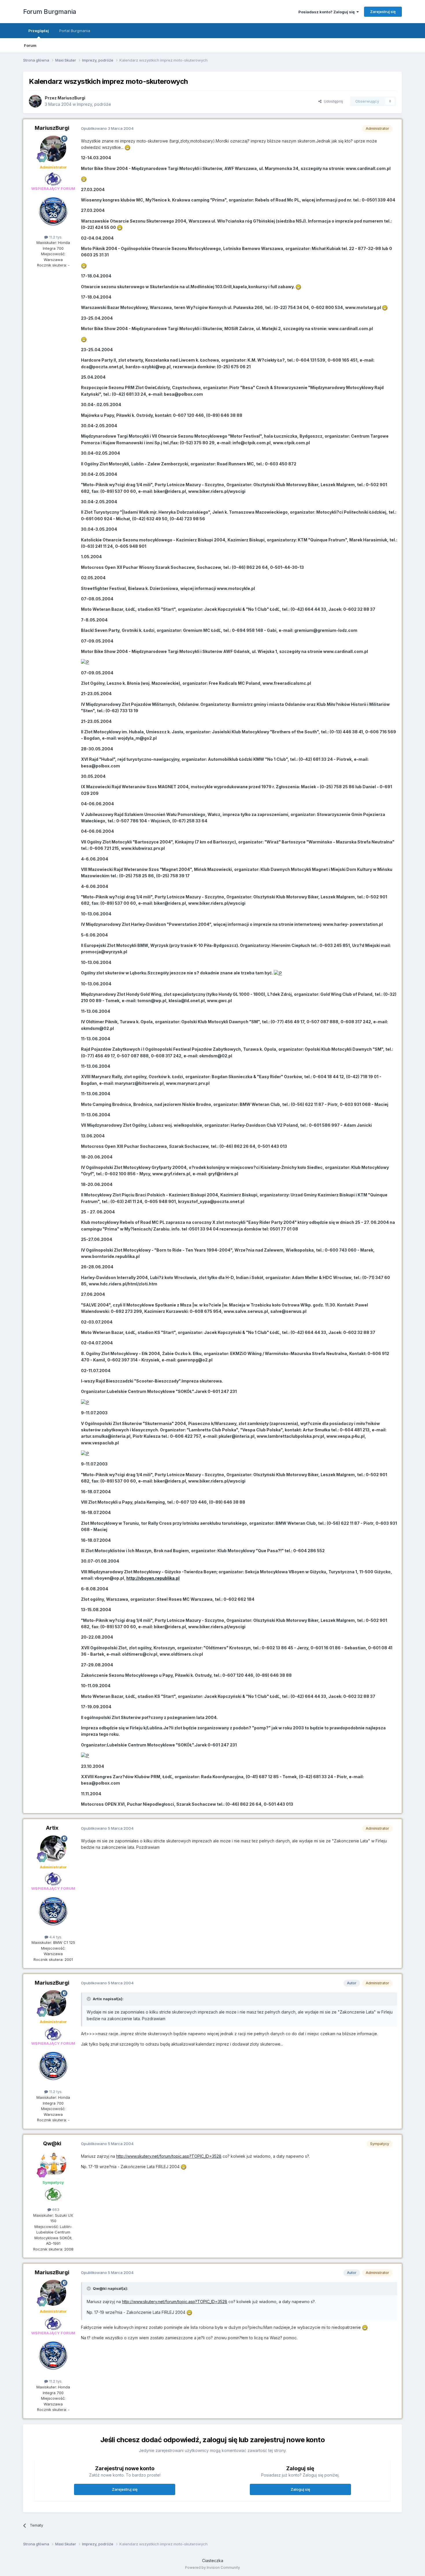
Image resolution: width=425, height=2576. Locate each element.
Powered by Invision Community (212, 2567)
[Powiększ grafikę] (127, 147)
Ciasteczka (213, 2561)
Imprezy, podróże (94, 104)
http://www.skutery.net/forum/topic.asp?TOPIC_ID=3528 (169, 2156)
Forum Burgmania (50, 12)
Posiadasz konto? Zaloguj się (327, 12)
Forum (30, 45)
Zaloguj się (300, 2489)
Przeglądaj (39, 31)
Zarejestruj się (383, 12)
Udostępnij (332, 101)
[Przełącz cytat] (89, 1999)
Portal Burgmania (75, 31)
